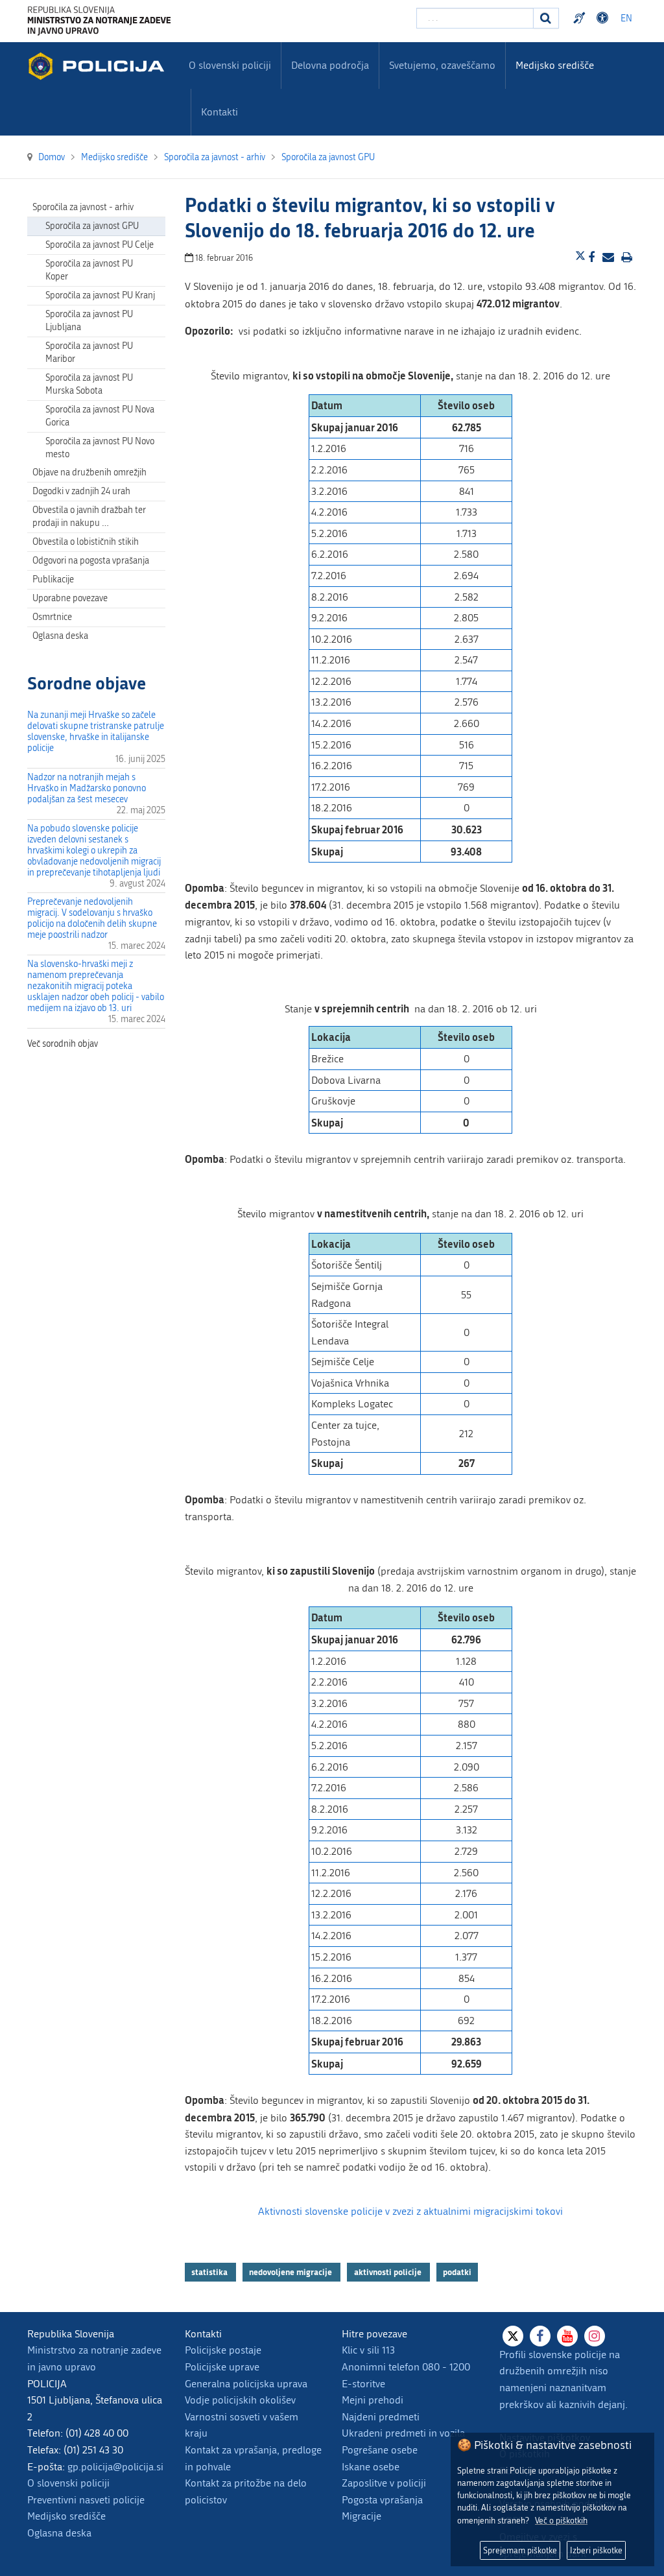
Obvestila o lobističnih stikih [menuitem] (86, 542)
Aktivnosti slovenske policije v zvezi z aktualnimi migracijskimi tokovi (410, 2211)
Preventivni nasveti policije (86, 2500)
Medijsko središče (66, 2516)
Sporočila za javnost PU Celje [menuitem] (100, 245)
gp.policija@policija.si (115, 2467)
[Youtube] (567, 2336)
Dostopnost (604, 18)
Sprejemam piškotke (520, 2550)
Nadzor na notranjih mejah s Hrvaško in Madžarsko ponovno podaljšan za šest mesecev (87, 788)
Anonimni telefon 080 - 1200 (406, 2367)
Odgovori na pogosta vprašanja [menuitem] (91, 561)
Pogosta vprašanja (382, 2500)
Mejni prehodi (373, 2400)
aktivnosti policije (389, 2272)
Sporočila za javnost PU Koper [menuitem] (89, 270)
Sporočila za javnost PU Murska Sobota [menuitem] (89, 384)
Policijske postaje (223, 2350)
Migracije (362, 2516)
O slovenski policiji (68, 2483)
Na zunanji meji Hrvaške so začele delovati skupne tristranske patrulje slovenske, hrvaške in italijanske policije (96, 732)
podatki (457, 2272)
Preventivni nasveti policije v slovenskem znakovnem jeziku (581, 18)
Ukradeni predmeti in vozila (403, 2433)
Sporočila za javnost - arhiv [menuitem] (83, 207)
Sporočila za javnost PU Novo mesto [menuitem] (100, 448)
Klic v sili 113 (368, 2350)
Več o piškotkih (561, 2521)
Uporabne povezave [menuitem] (70, 598)
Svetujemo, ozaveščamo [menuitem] (442, 65)
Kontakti (219, 112)
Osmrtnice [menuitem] (52, 617)
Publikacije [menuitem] (53, 579)
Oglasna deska (60, 636)
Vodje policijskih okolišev (240, 2400)
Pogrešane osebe (380, 2450)
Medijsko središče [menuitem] (555, 65)
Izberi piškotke (596, 2550)
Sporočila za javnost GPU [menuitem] (92, 226)
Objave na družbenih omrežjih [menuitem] (89, 472)
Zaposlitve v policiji (384, 2483)
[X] (513, 2336)
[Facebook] (540, 2336)
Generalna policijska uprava (246, 2384)
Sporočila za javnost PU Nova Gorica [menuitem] (100, 416)
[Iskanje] (546, 18)
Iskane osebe (371, 2467)
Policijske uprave (222, 2367)
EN (626, 18)
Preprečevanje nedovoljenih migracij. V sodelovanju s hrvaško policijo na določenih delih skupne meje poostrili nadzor (92, 918)
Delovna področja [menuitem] (330, 65)
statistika (210, 2272)
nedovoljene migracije (291, 2272)
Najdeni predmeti (381, 2417)
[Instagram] (595, 2336)
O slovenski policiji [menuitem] (230, 65)
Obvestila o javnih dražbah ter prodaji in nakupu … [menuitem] (89, 517)
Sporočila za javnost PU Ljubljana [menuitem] (89, 321)
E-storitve (363, 2384)
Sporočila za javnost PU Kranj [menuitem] (100, 295)
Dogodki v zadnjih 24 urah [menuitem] (81, 491)
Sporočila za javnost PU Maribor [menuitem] (89, 352)
